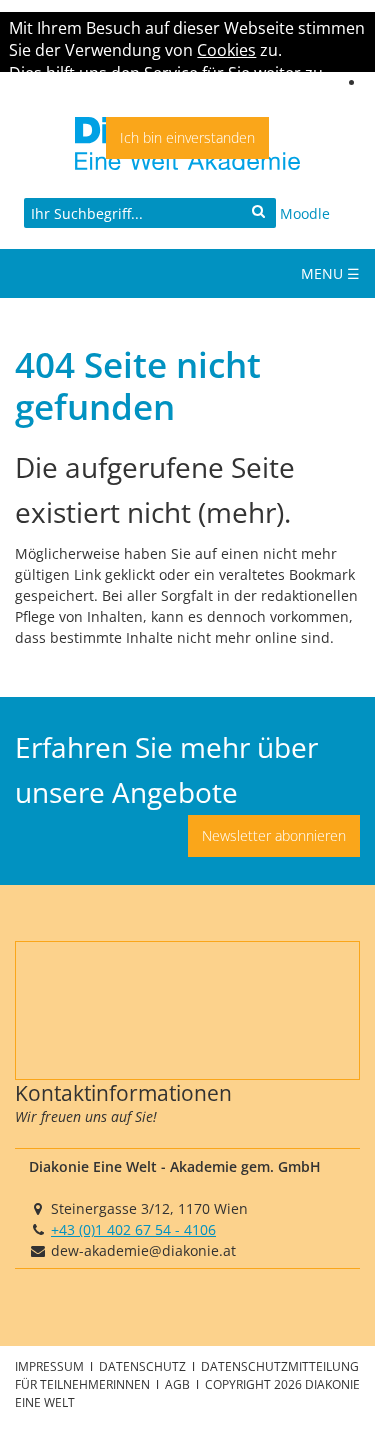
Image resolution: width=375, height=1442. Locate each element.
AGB (179, 1384)
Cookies (226, 50)
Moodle (305, 213)
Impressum (51, 1366)
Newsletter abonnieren (274, 835)
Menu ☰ (330, 273)
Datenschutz (144, 1366)
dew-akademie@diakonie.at (143, 1250)
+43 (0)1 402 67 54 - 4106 (133, 1229)
